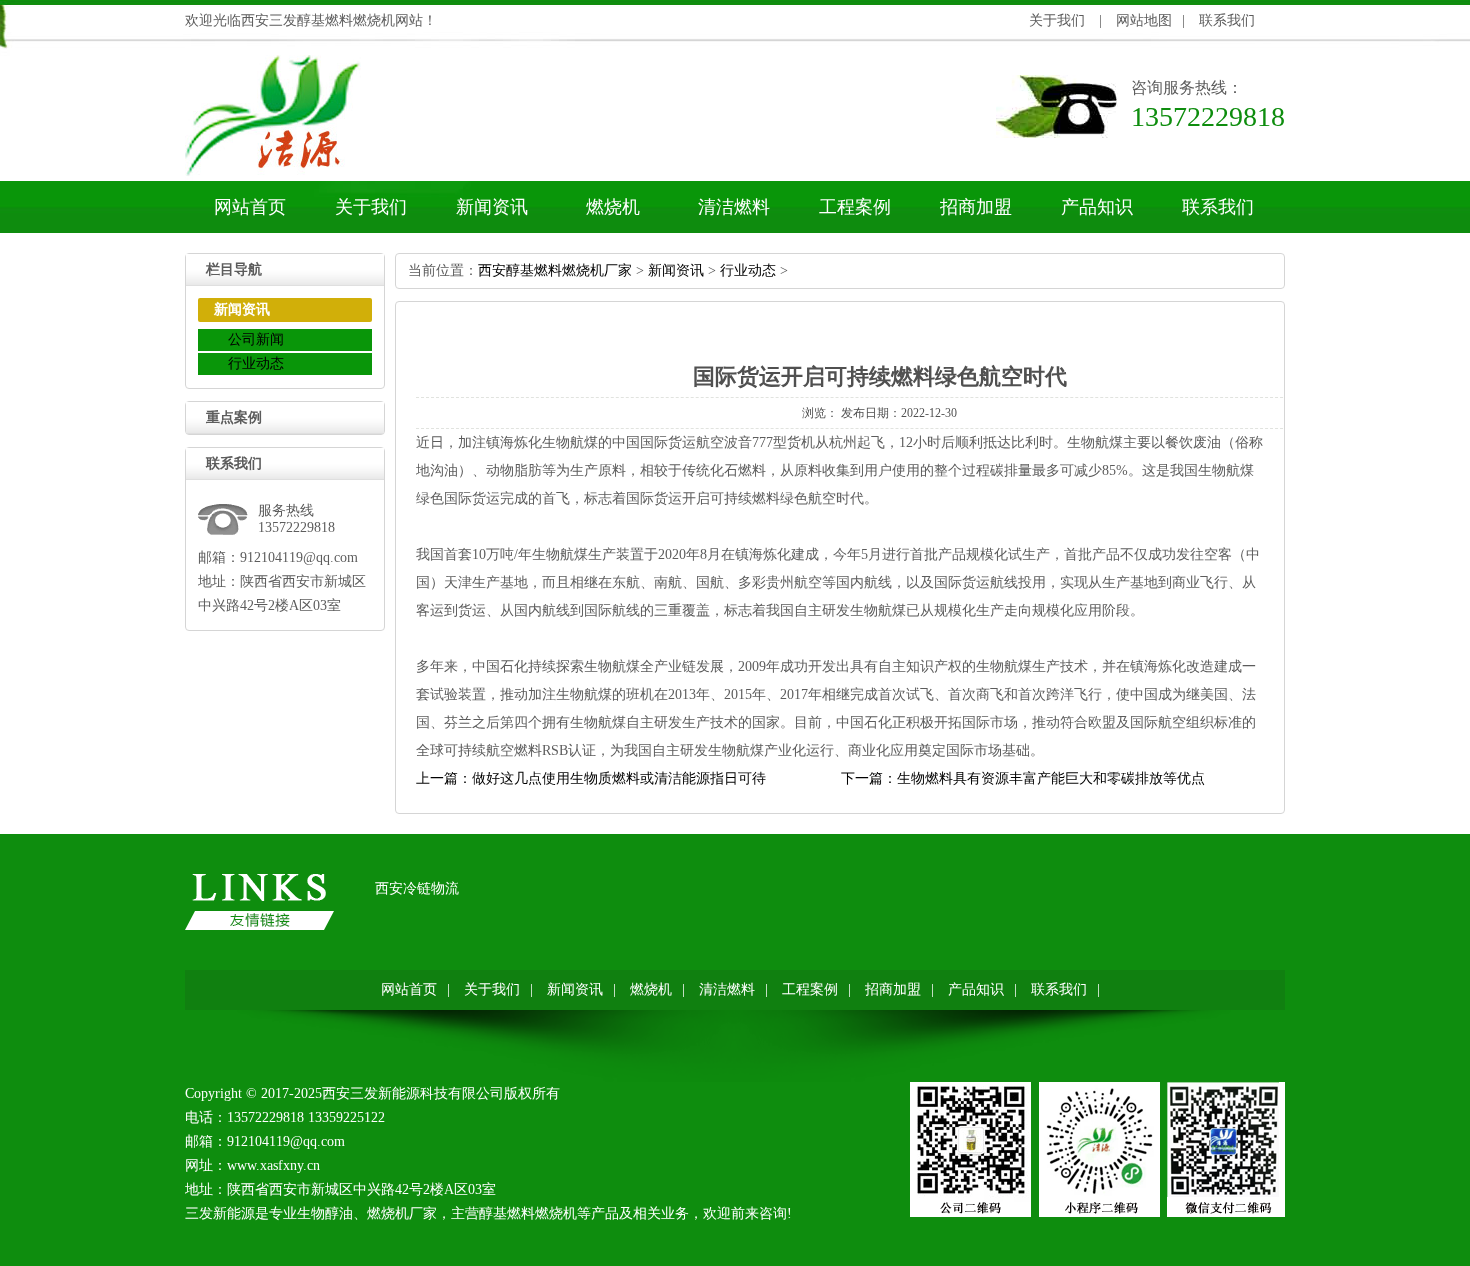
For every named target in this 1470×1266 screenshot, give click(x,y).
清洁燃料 (734, 207)
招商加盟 (976, 207)
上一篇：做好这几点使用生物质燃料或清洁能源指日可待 (591, 778)
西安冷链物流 (417, 888)
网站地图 (1144, 20)
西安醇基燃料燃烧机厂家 (555, 270)
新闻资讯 (492, 207)
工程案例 (855, 207)
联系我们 (1227, 20)
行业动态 (256, 363)
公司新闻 (256, 339)
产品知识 (1097, 207)
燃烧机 (613, 207)
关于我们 (1057, 20)
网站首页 (250, 207)
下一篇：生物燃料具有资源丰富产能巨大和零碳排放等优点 (1023, 778)
